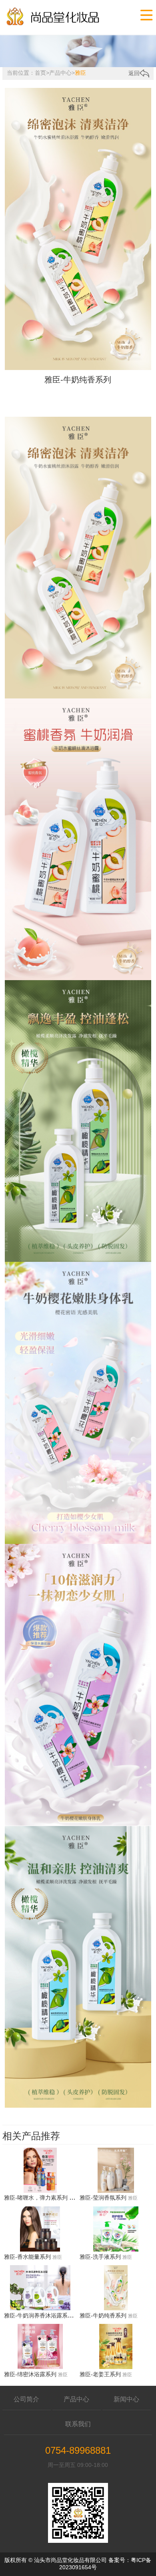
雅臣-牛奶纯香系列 (103, 2315)
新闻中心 (126, 2399)
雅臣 (80, 73)
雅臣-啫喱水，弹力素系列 (36, 2198)
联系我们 (78, 2424)
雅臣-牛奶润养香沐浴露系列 (39, 2315)
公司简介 (26, 2399)
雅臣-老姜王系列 (100, 2374)
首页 (40, 73)
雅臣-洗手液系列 (100, 2257)
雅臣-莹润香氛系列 (103, 2198)
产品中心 (60, 73)
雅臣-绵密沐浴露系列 (30, 2374)
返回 (134, 73)
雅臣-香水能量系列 (27, 2257)
